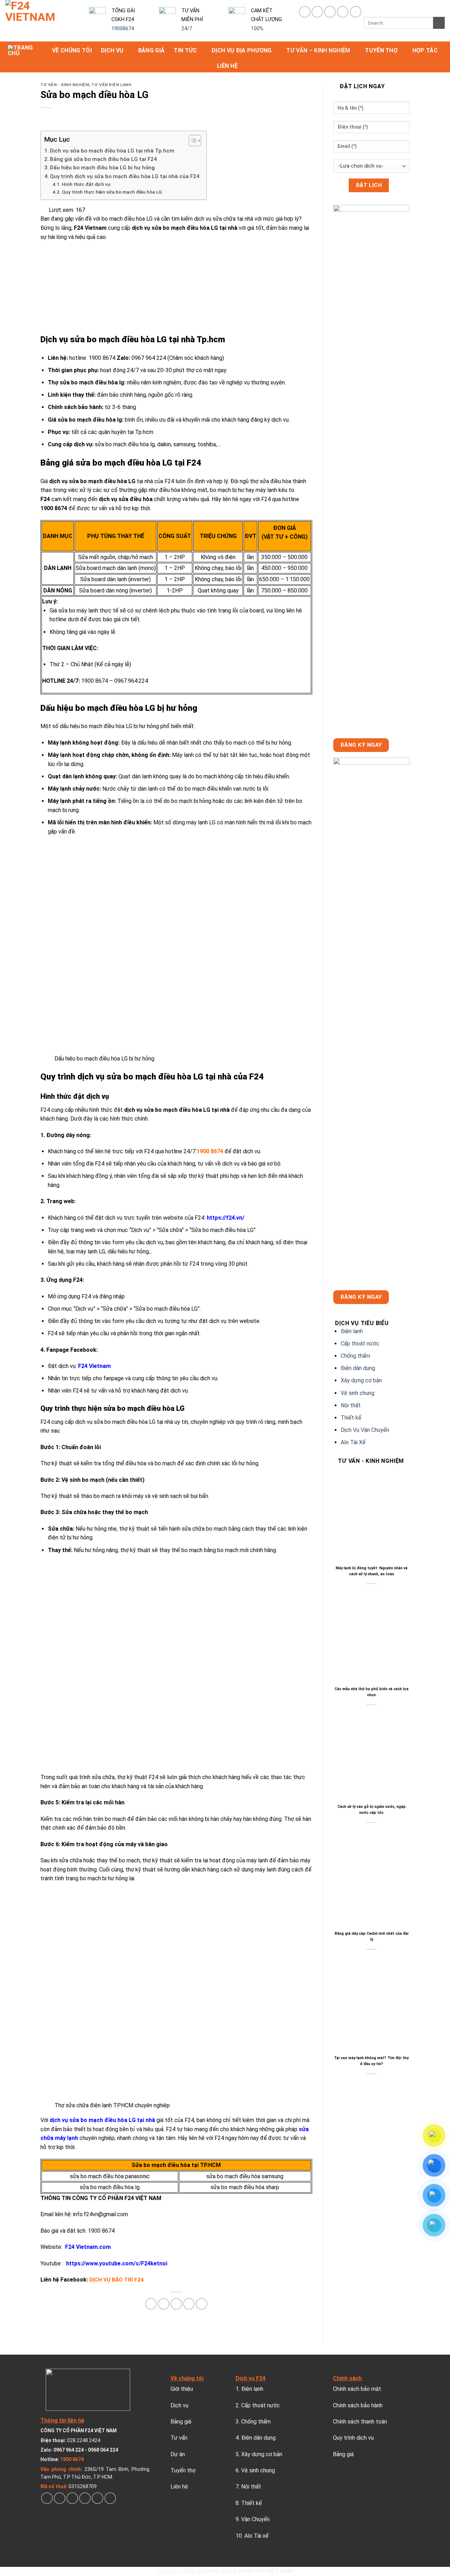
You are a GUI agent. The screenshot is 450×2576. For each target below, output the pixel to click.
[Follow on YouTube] (356, 12)
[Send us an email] (85, 2498)
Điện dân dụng (358, 1368)
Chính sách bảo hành (358, 2405)
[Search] (439, 23)
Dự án (178, 2454)
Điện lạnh (352, 1331)
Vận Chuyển (255, 2519)
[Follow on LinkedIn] (343, 12)
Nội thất (351, 1405)
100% (257, 29)
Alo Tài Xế (353, 1442)
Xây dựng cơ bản (361, 1380)
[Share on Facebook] (151, 2304)
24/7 (187, 29)
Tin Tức (185, 50)
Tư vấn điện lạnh (111, 85)
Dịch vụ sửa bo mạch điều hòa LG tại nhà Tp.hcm (112, 151)
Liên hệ (227, 66)
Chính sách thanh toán (360, 2422)
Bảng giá (152, 50)
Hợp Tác (425, 50)
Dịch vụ (112, 50)
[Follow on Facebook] (305, 12)
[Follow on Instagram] (60, 2498)
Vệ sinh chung (358, 1393)
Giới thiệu (182, 2389)
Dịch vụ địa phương (242, 50)
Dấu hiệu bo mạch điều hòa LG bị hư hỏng (102, 168)
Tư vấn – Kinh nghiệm (318, 50)
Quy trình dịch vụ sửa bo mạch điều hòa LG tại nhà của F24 (125, 176)
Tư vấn (179, 2438)
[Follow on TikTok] (317, 12)
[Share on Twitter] (164, 2304)
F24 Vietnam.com (88, 2247)
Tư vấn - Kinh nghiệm (65, 85)
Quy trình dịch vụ (353, 2438)
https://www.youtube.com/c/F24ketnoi (117, 2263)
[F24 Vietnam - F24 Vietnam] (42, 21)
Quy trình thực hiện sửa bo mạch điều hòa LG (112, 192)
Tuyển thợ (381, 50)
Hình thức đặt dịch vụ (86, 184)
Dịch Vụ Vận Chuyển (365, 1430)
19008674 (123, 29)
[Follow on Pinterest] (330, 12)
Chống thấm (355, 1356)
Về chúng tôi (72, 50)
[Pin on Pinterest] (189, 2304)
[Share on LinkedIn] (202, 2304)
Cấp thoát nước (360, 1344)
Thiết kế (351, 1418)
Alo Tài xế (256, 2536)
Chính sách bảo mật (357, 2389)
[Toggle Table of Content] (191, 141)
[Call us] (98, 2498)
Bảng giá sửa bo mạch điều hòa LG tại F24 (103, 159)
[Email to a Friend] (176, 2304)
